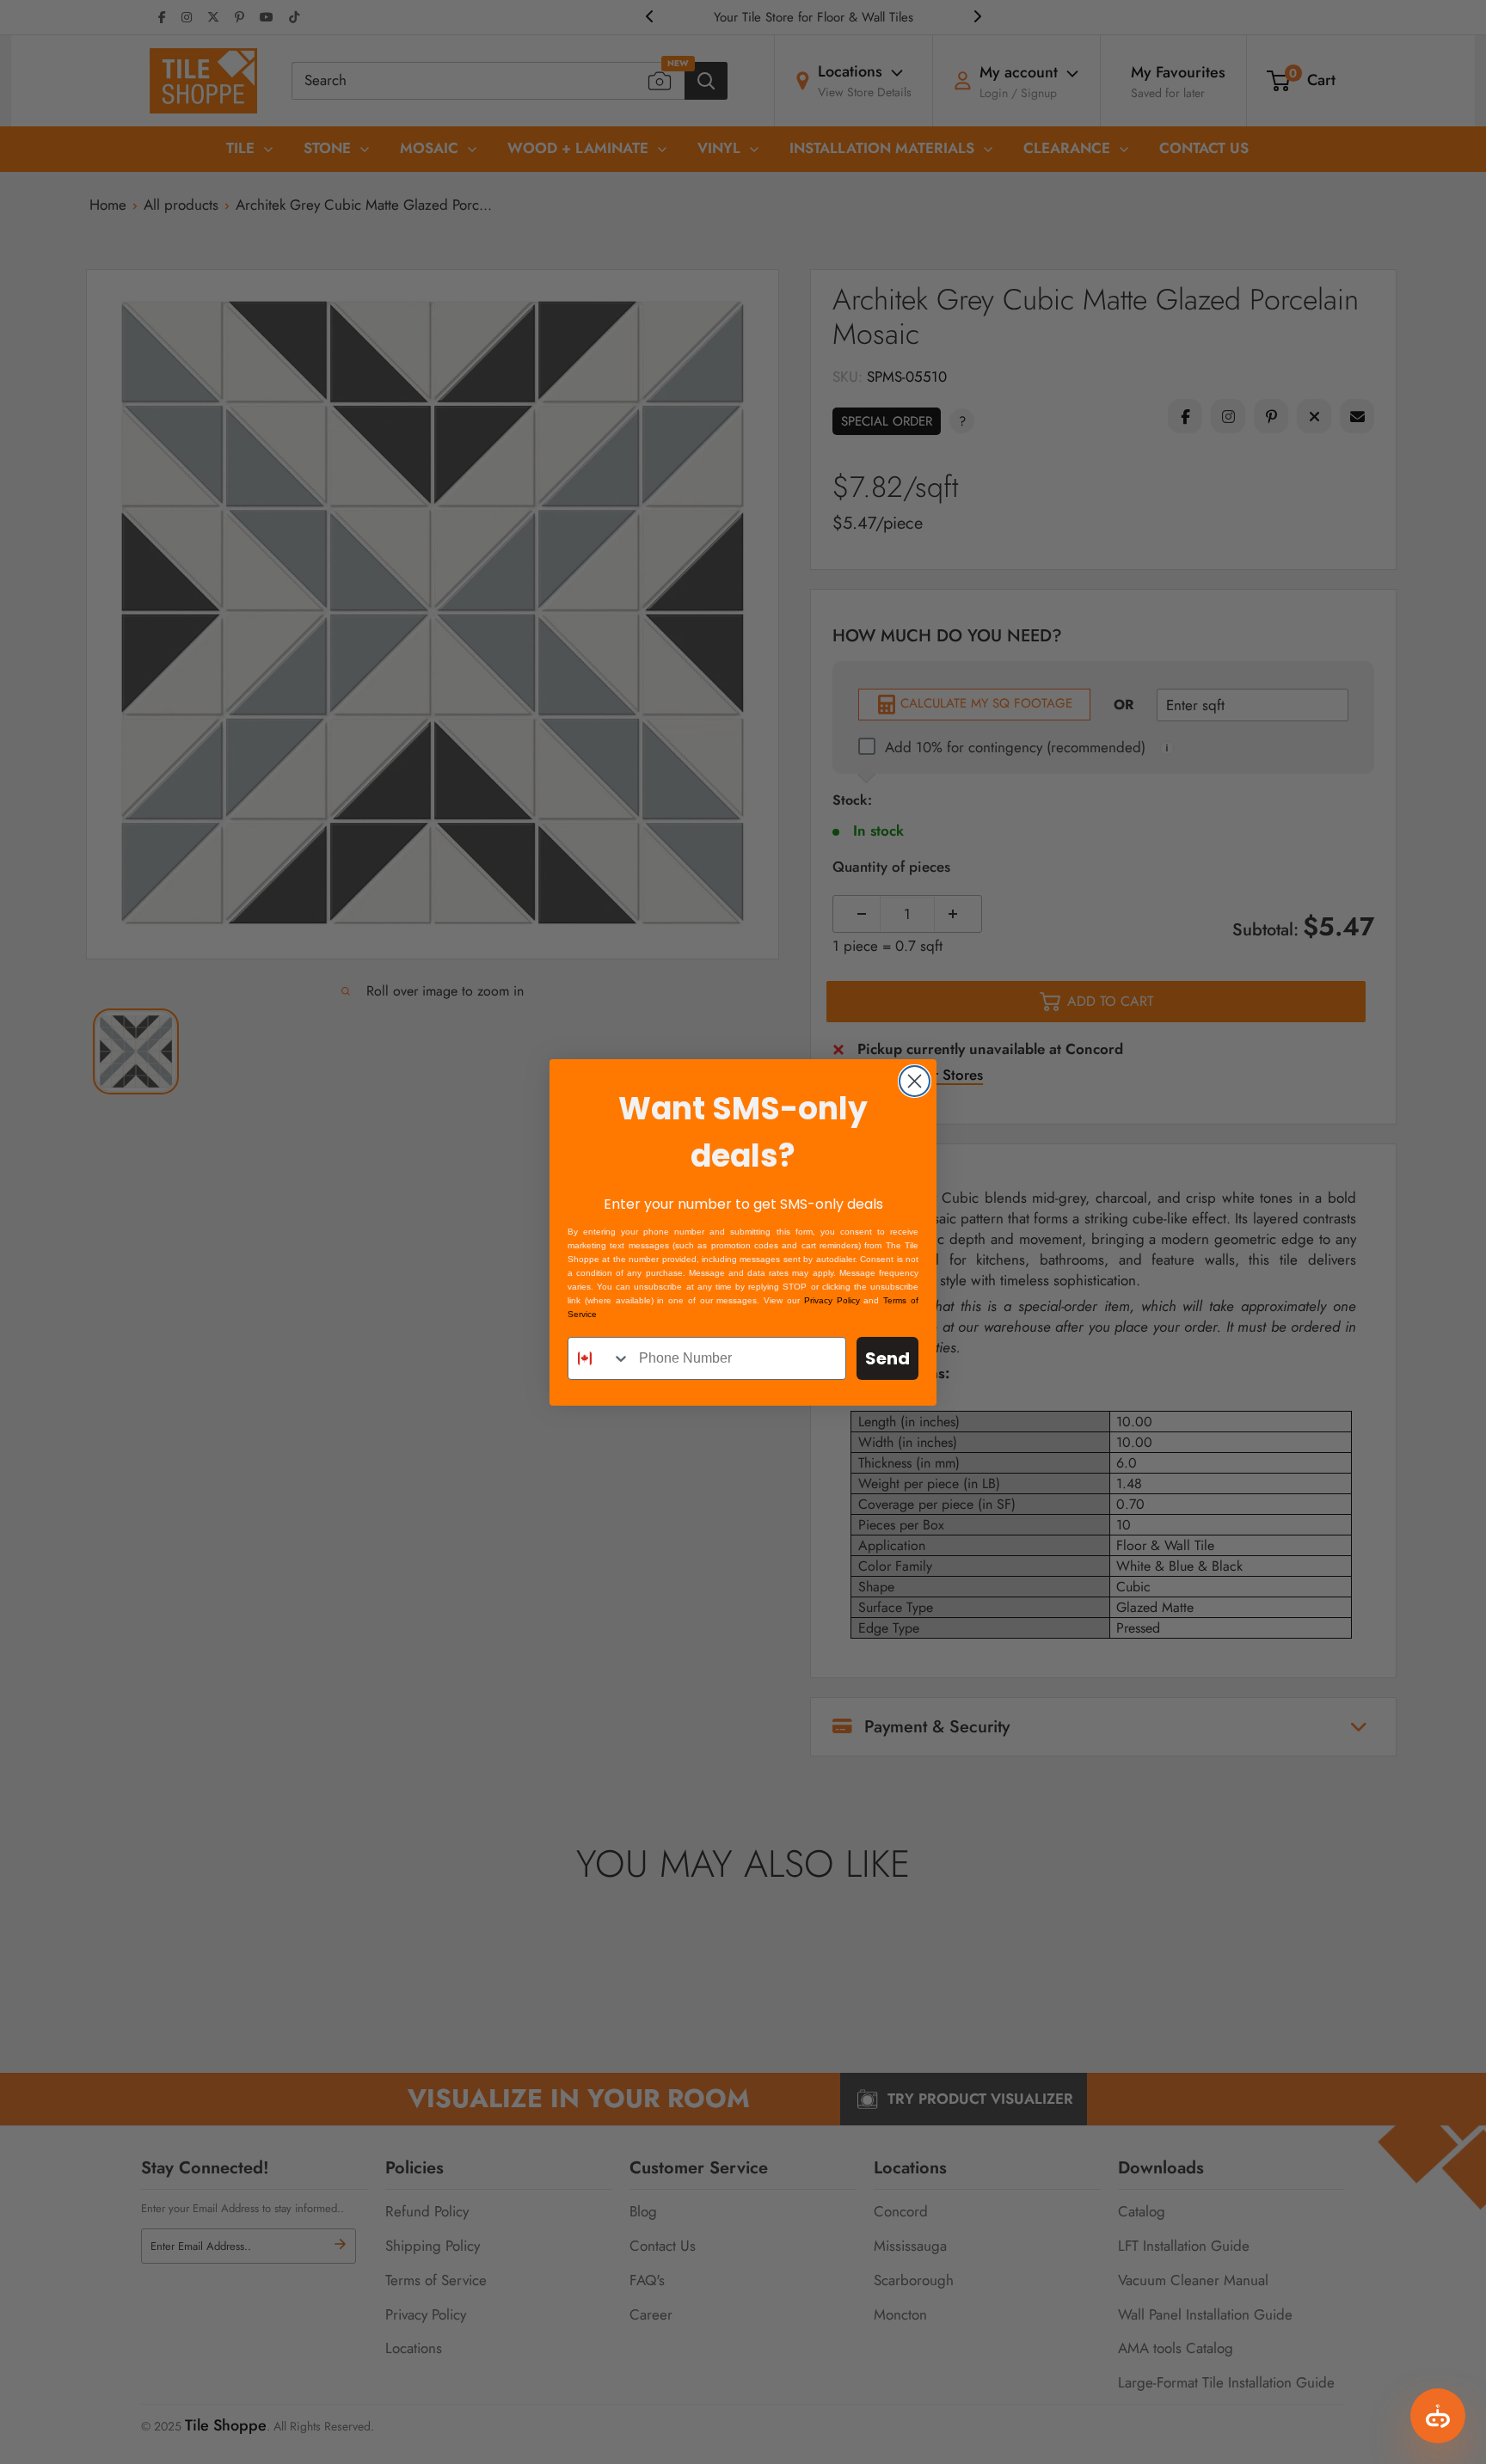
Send (887, 1358)
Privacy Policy (832, 1300)
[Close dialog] (915, 1081)
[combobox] (599, 1358)
